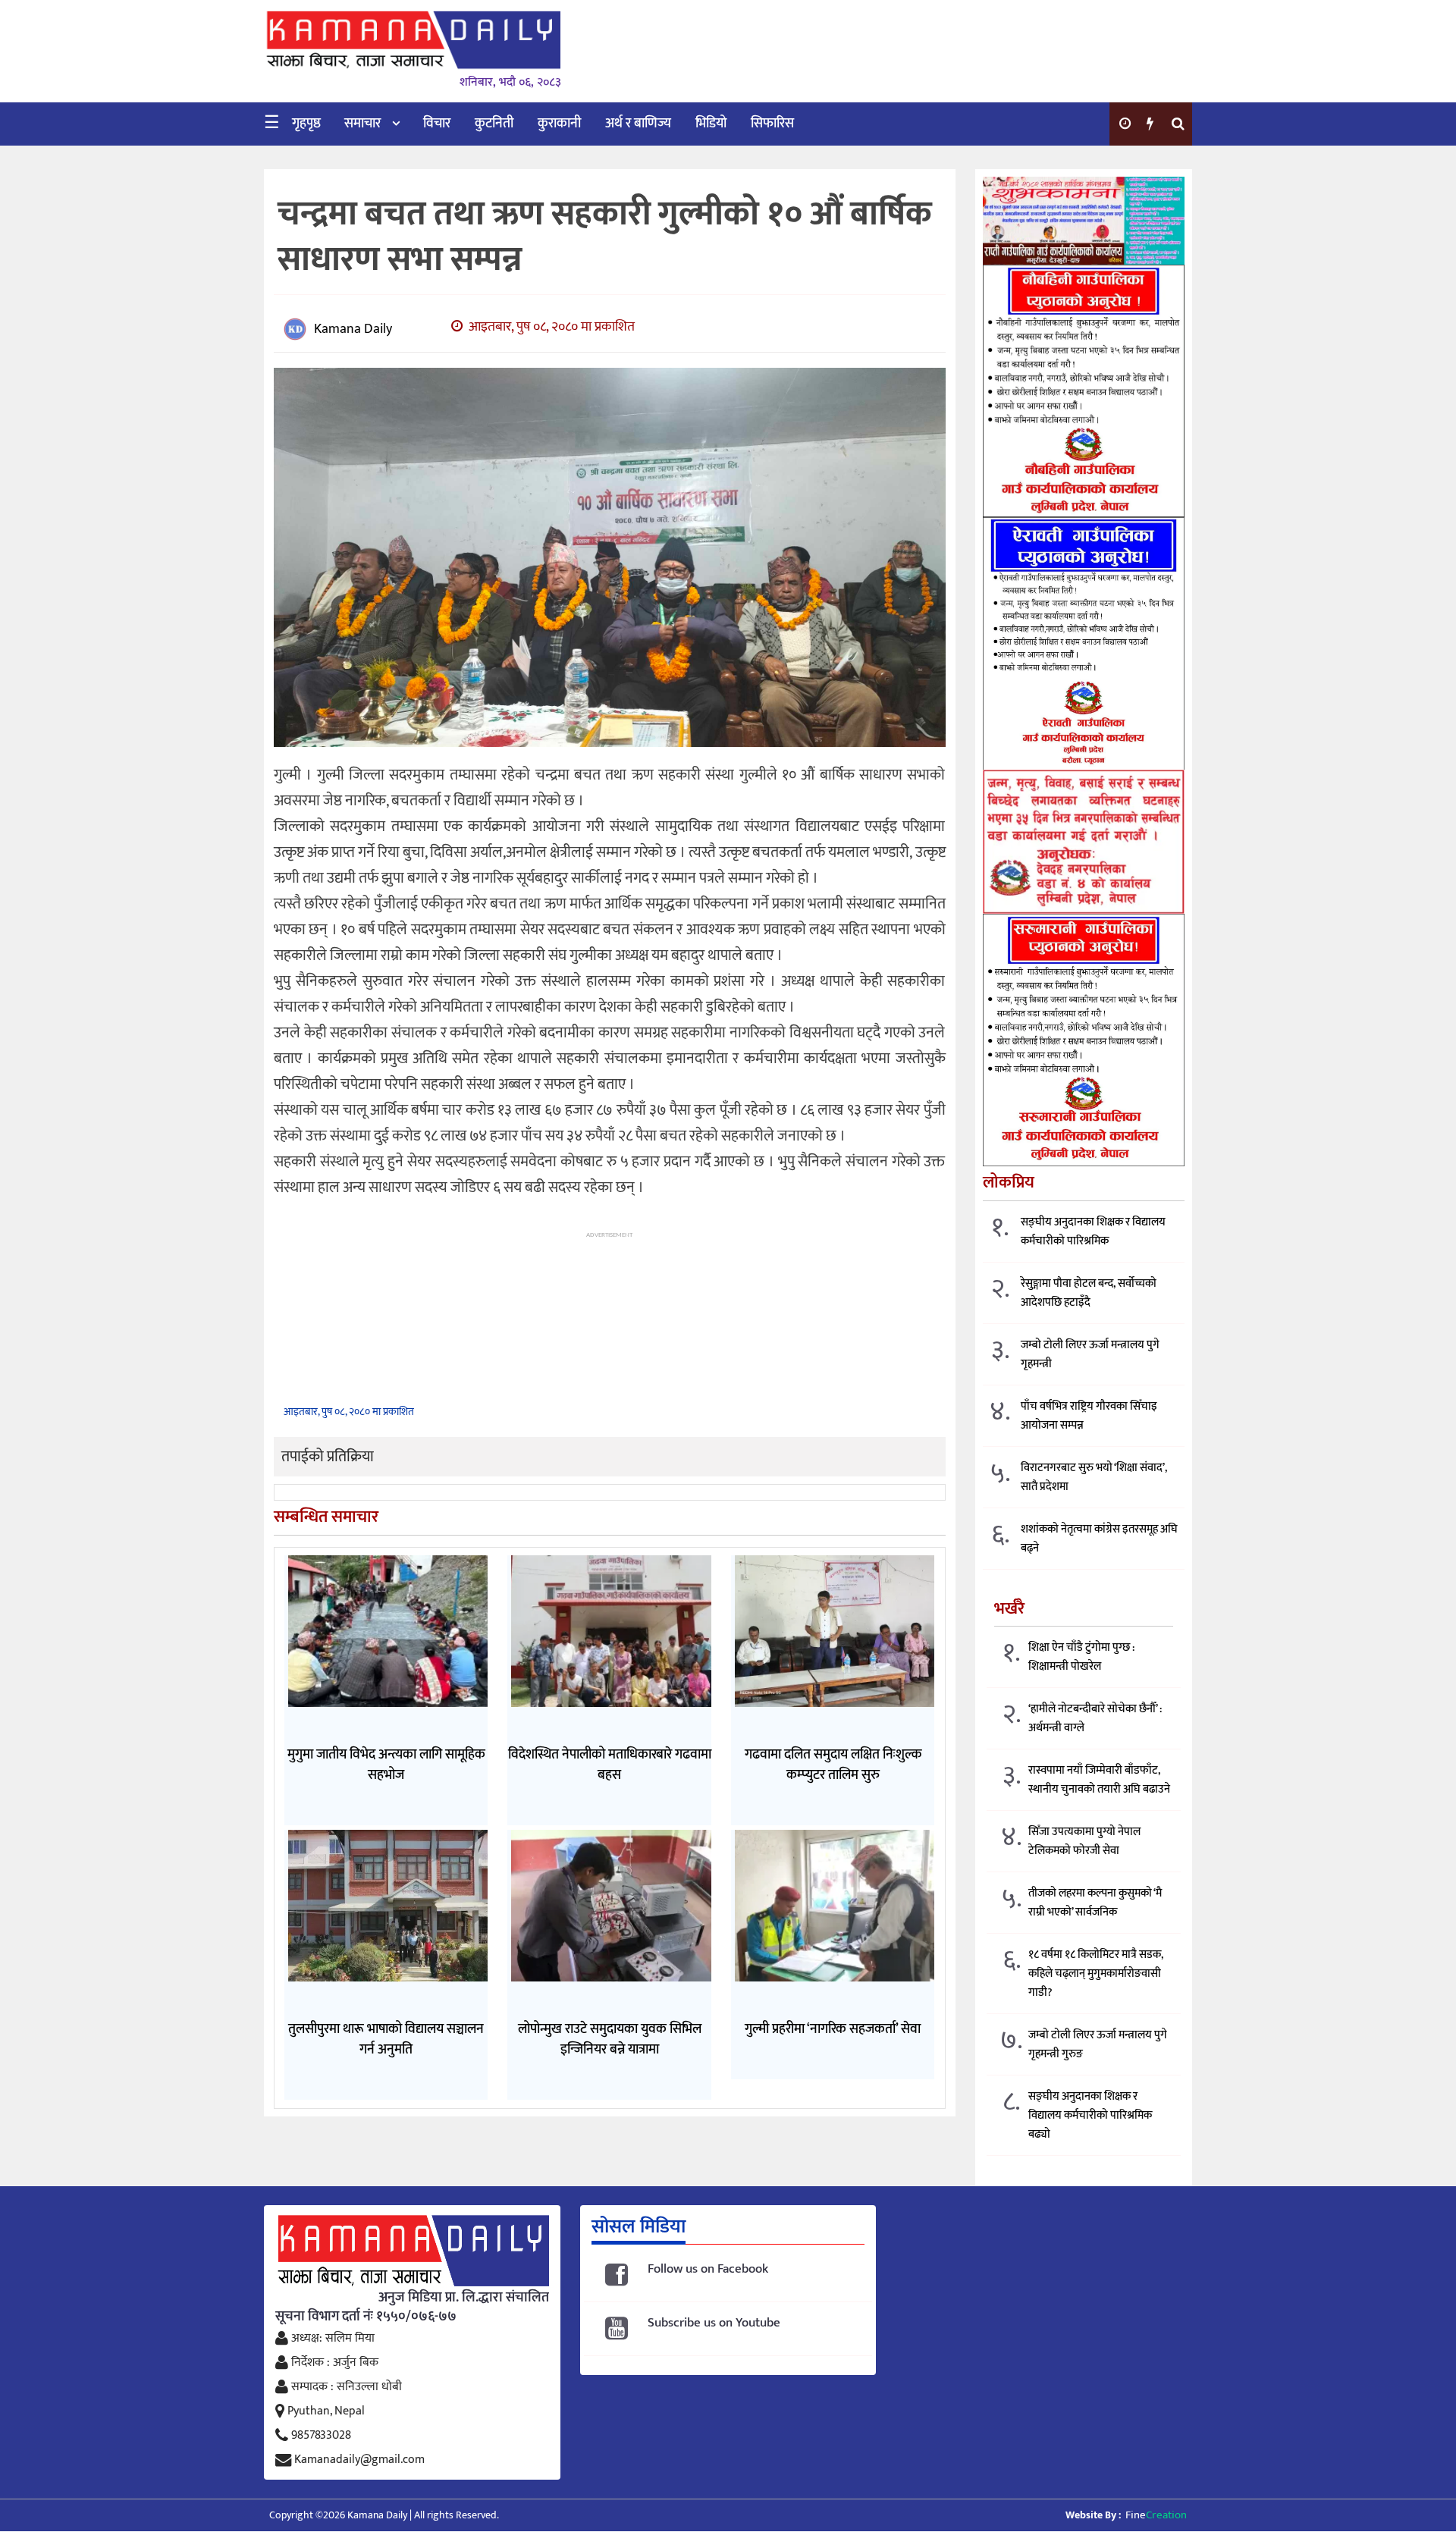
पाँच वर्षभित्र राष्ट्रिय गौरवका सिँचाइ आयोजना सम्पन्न (1089, 1416)
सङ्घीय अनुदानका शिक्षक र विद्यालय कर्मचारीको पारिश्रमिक (1093, 1231)
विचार (437, 124)
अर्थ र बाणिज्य (638, 124)
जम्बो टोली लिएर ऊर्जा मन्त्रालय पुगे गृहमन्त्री (1090, 1354)
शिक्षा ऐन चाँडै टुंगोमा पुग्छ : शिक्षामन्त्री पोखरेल (1081, 1657)
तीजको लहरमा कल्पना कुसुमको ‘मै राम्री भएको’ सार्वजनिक (1095, 1903)
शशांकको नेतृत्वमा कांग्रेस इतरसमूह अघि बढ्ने (1099, 1539)
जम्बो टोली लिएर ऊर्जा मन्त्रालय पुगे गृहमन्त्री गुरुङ (1098, 2044)
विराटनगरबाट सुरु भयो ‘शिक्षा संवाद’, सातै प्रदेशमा (1094, 1477)
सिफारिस (772, 124)
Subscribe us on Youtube (714, 2323)
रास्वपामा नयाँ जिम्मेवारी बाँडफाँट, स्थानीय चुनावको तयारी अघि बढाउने (1099, 1780)
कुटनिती (494, 124)
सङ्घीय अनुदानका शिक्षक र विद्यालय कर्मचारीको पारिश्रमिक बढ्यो (1090, 2115)
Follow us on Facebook (708, 2269)
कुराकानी (559, 124)
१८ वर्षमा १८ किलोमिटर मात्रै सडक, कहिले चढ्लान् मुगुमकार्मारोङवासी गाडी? (1096, 1974)
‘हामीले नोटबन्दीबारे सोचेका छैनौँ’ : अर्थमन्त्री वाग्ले (1095, 1718)
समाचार (362, 124)
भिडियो (711, 124)
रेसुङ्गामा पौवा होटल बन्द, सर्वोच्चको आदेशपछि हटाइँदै (1089, 1293)
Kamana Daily (353, 329)
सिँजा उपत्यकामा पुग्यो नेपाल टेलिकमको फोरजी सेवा (1084, 1841)
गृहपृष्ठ (306, 124)
